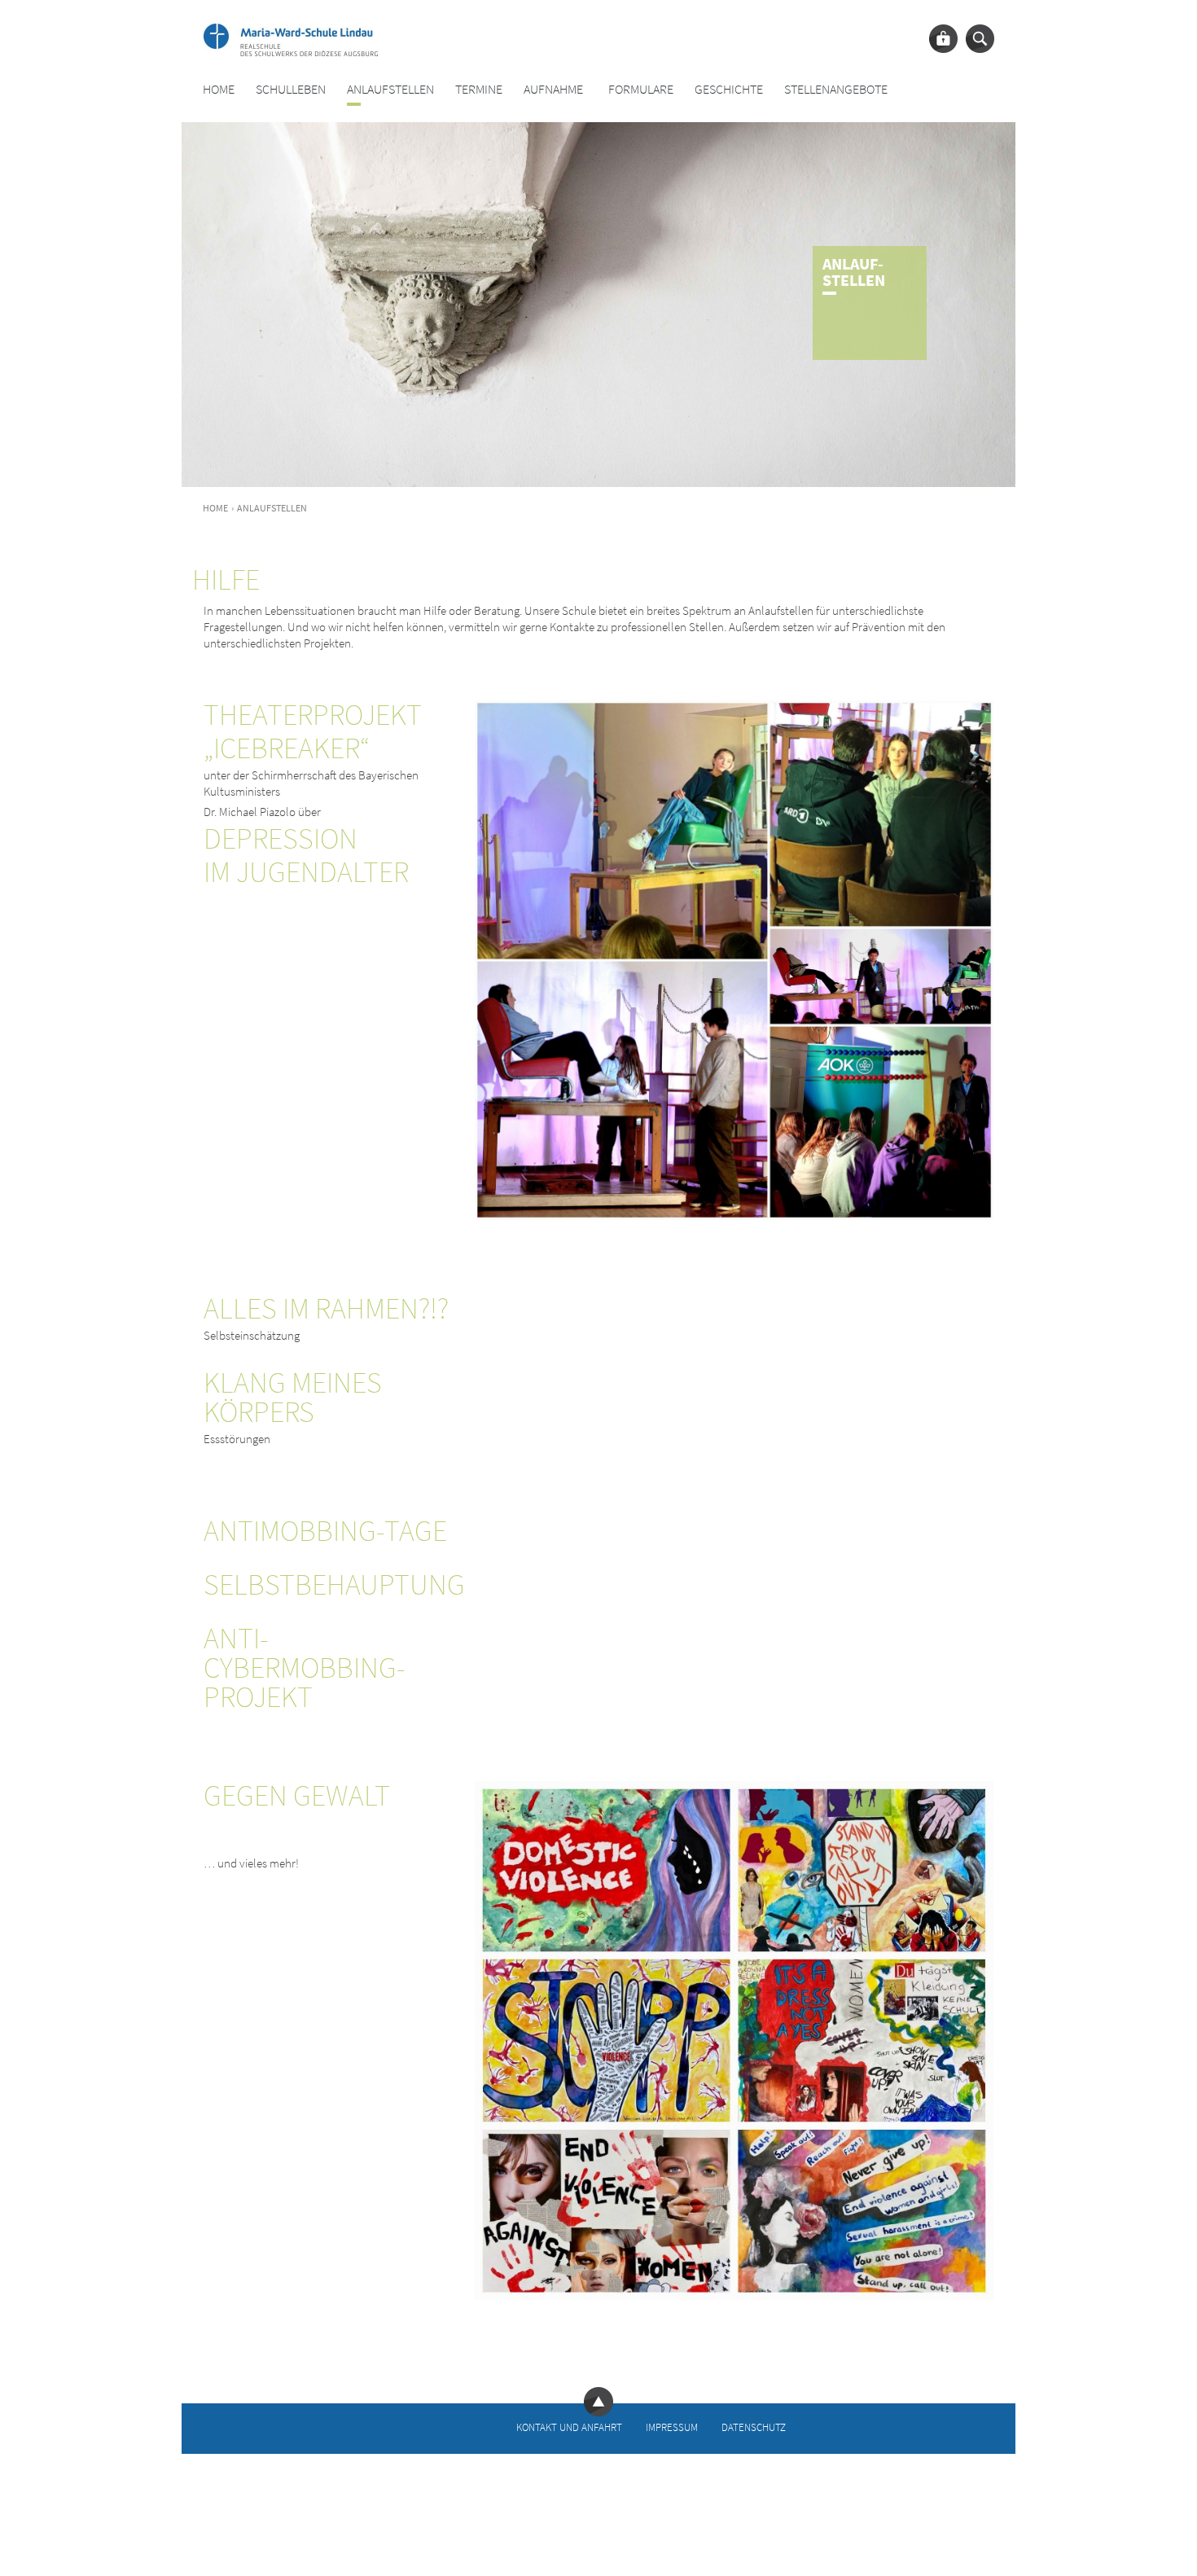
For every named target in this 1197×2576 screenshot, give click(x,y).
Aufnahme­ (553, 89)
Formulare (641, 89)
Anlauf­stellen (390, 89)
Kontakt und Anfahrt (569, 2427)
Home (219, 89)
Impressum (672, 2427)
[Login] (943, 39)
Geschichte (729, 89)
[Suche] (980, 39)
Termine (479, 89)
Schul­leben (291, 89)
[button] (36, 2540)
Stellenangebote (836, 89)
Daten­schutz (754, 2427)
